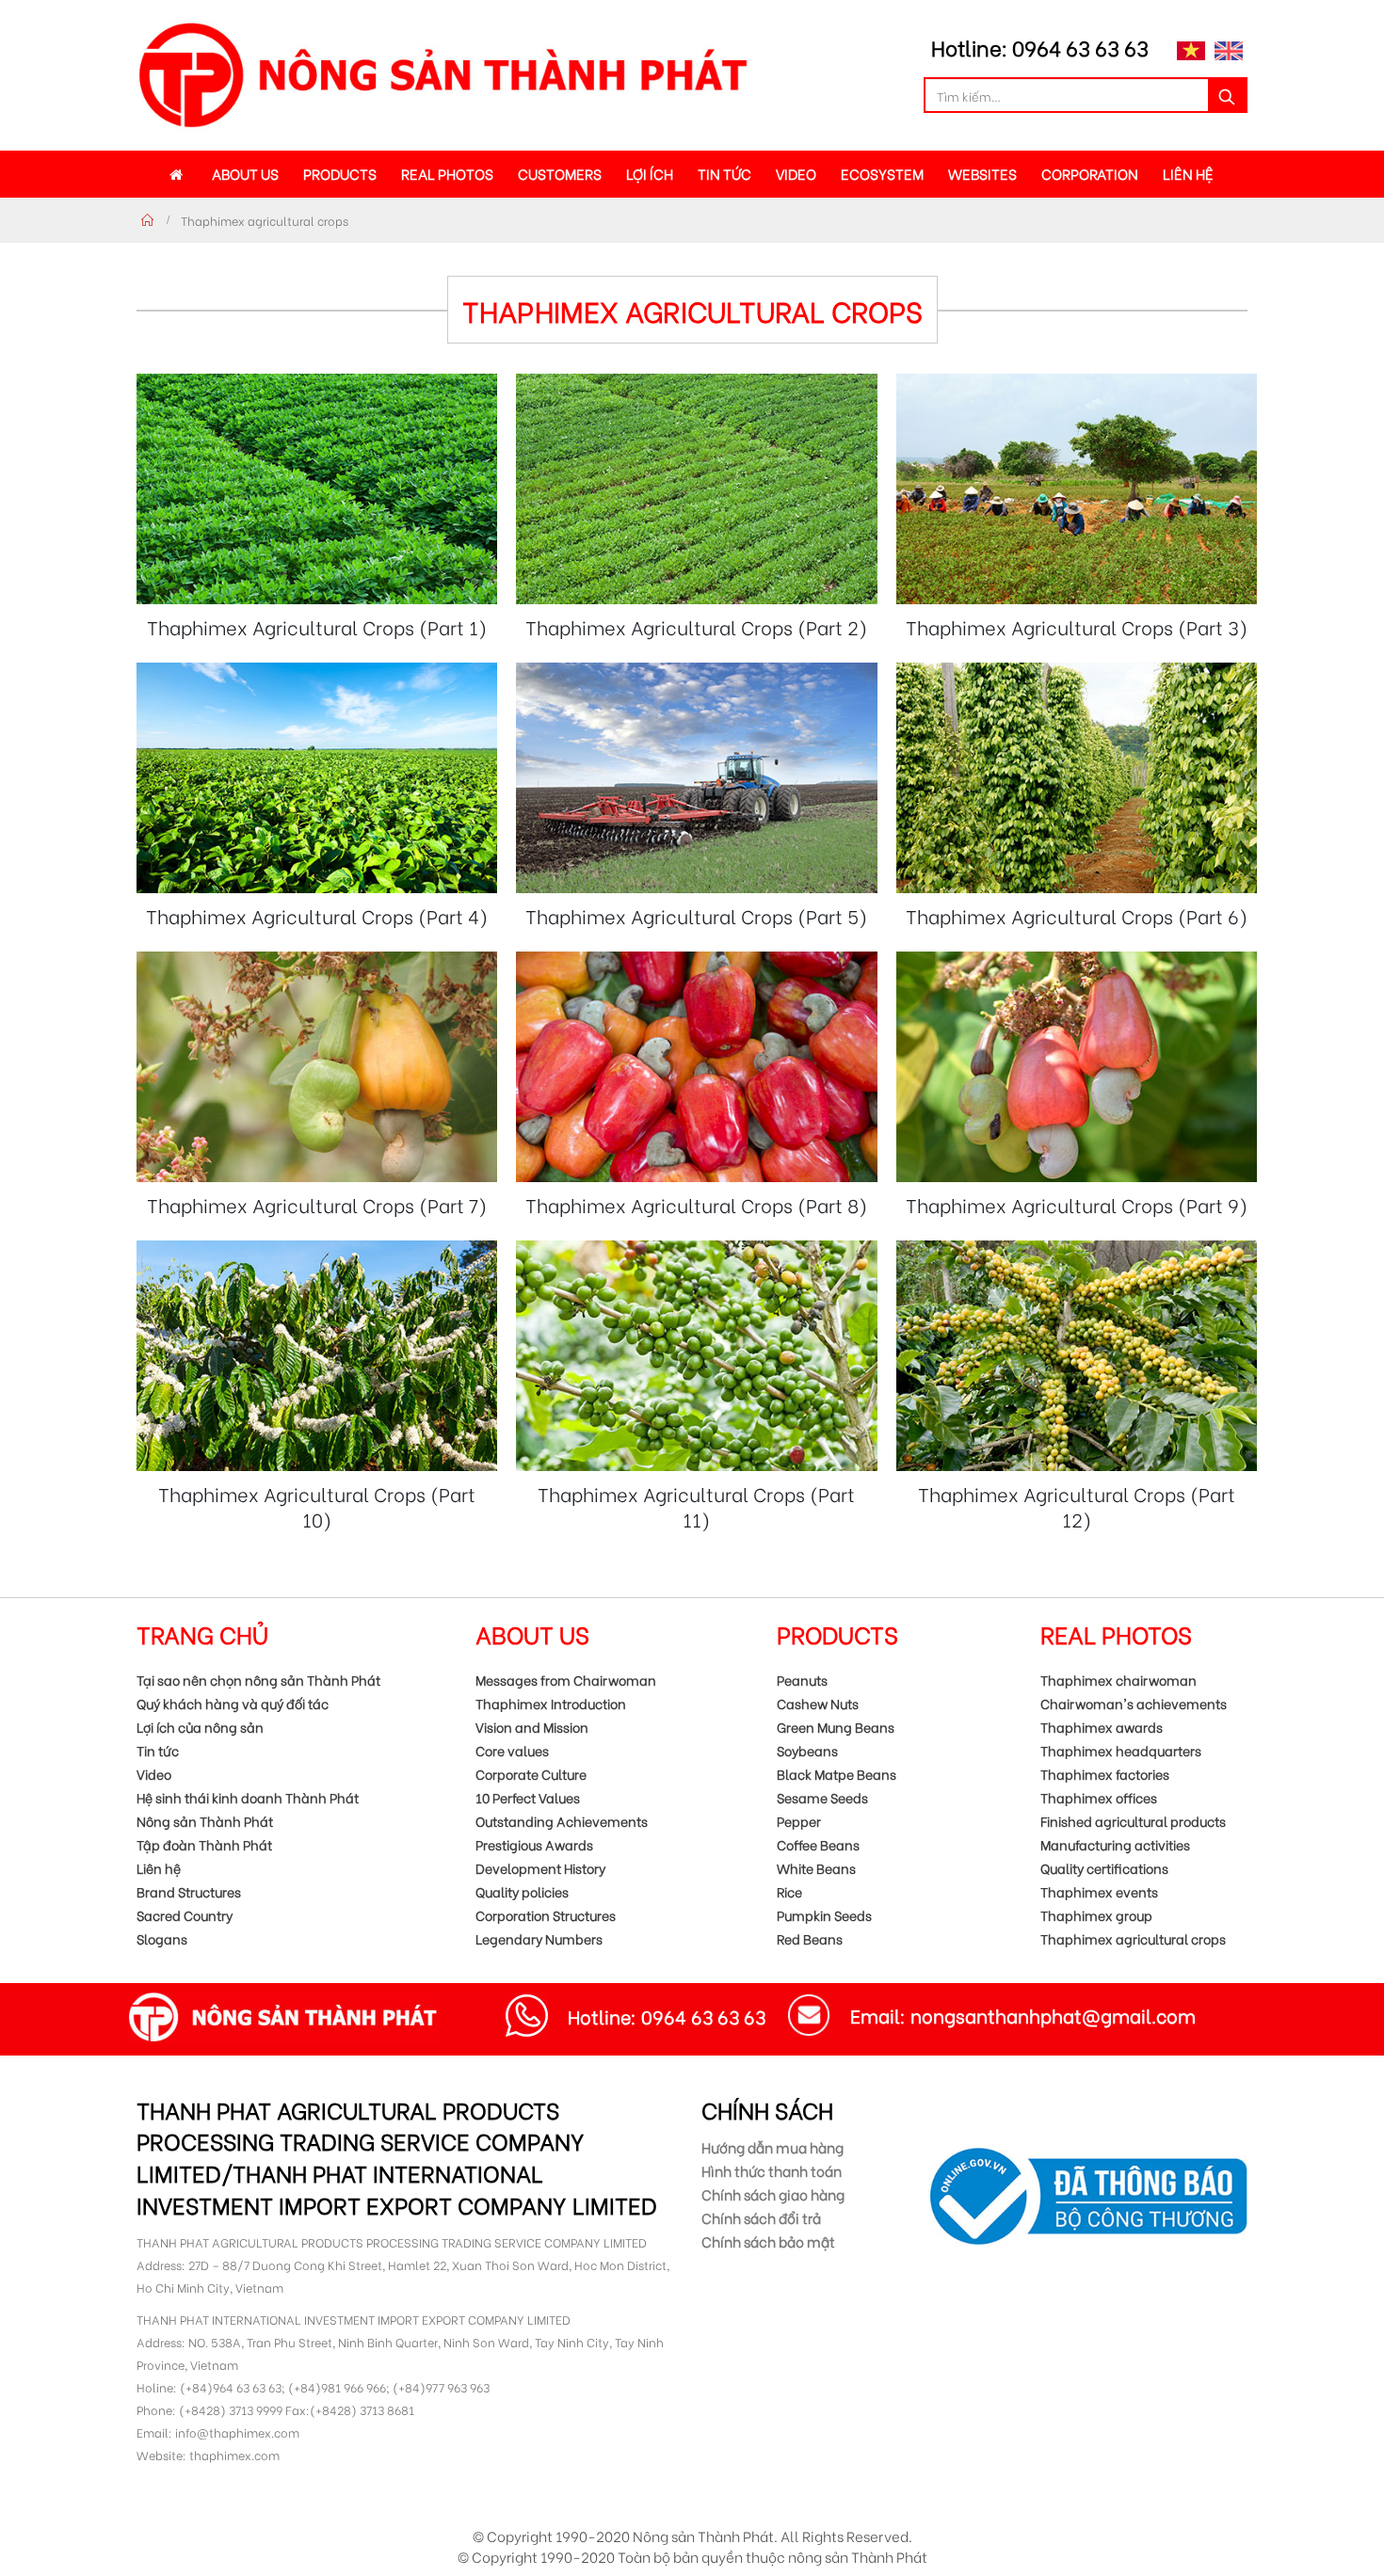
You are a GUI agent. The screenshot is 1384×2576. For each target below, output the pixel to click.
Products (340, 173)
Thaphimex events (1099, 1891)
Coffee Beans (818, 1844)
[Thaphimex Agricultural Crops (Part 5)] (696, 778)
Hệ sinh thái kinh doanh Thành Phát (248, 1797)
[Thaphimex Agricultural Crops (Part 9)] (1077, 1067)
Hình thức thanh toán (772, 2170)
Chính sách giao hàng (773, 2194)
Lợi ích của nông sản (200, 1727)
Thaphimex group (1096, 1915)
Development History (540, 1868)
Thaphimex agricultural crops (1133, 1938)
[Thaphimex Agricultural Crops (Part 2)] (696, 489)
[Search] (1227, 95)
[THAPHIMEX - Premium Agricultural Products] (443, 75)
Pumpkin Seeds (824, 1915)
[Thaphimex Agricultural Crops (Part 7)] (317, 1067)
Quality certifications (1104, 1868)
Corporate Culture (531, 1774)
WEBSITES (982, 173)
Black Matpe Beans (837, 1774)
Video (796, 173)
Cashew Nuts (818, 1703)
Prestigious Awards (534, 1844)
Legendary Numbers (539, 1938)
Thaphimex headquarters (1121, 1750)
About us (245, 173)
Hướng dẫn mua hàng (772, 2147)
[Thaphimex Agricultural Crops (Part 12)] (1077, 1356)
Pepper (799, 1821)
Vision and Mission (532, 1727)
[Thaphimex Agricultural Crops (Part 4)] (317, 778)
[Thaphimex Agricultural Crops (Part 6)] (1077, 778)
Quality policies (522, 1891)
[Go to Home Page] (148, 220)
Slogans (162, 1938)
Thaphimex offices (1099, 1797)
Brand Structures (189, 1891)
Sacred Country (185, 1915)
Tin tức (724, 173)
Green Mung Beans (836, 1727)
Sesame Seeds (822, 1797)
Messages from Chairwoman (566, 1680)
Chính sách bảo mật (768, 2241)
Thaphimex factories (1105, 1774)
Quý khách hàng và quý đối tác (233, 1703)
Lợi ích (650, 173)
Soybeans (807, 1750)
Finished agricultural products (1133, 1821)
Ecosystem (882, 173)
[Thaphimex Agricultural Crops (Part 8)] (696, 1067)
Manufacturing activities (1115, 1844)
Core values (512, 1750)
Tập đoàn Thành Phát (204, 1844)
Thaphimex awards (1102, 1727)
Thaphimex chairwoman (1118, 1680)
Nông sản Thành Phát (205, 1821)
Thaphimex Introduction (551, 1703)
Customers (560, 173)
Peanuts (802, 1680)
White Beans (816, 1868)
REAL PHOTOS (447, 173)
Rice (789, 1891)
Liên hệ (1188, 173)
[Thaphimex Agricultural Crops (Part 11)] (696, 1356)
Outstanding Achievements (562, 1821)
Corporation (1090, 173)
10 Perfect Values (528, 1797)
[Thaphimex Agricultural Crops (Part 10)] (317, 1356)
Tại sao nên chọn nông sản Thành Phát (258, 1680)
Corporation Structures (546, 1915)
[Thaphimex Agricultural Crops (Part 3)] (1077, 489)
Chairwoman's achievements (1134, 1703)
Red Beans (810, 1938)
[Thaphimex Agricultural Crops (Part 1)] (317, 489)
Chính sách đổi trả (761, 2217)
